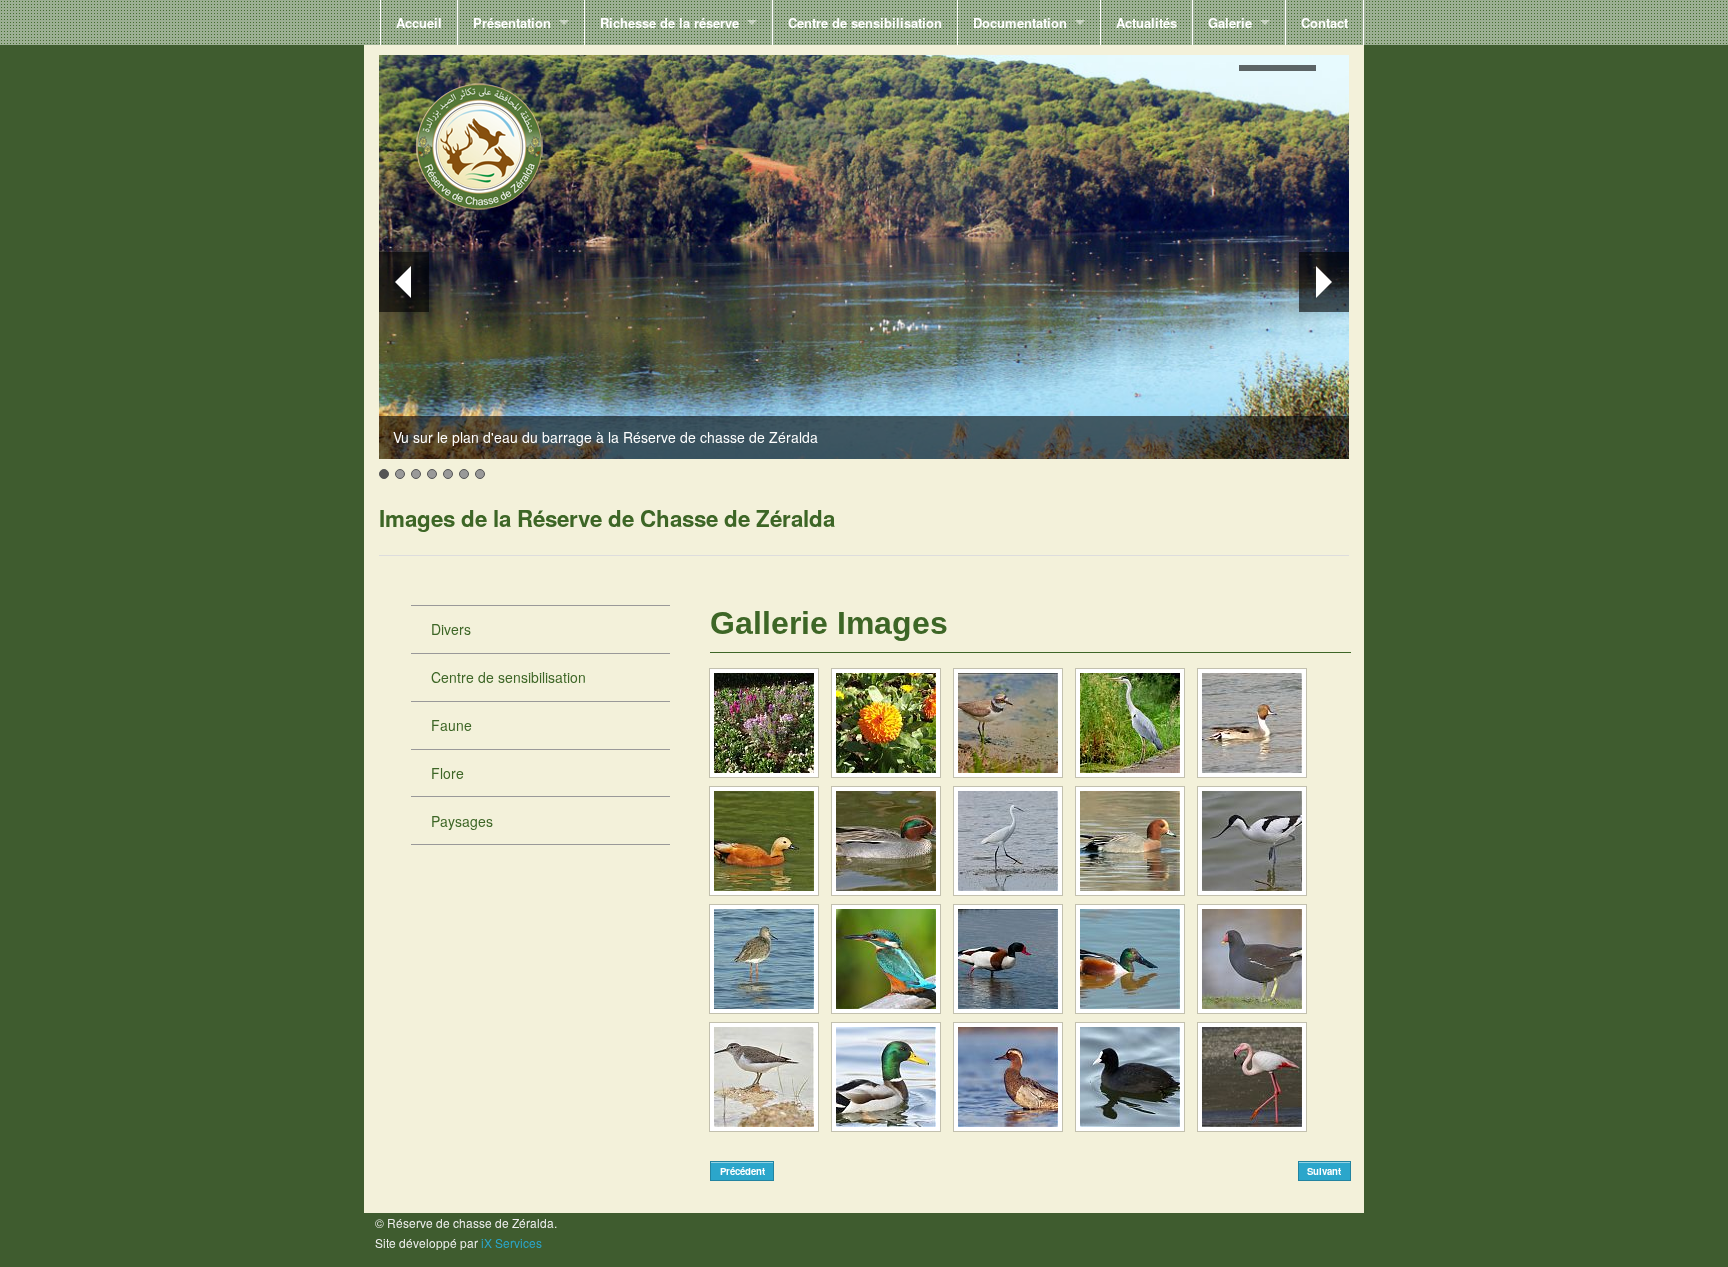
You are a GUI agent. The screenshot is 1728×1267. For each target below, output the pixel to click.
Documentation (1020, 22)
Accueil (419, 22)
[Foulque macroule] (1130, 1077)
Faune (451, 725)
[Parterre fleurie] (764, 723)
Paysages (462, 821)
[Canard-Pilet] (1252, 723)
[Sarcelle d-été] (1008, 1077)
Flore (447, 773)
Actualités (1146, 22)
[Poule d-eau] (1252, 959)
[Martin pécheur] (886, 959)
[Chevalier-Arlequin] (764, 959)
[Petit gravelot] (1008, 723)
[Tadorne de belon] (1008, 959)
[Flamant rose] (1252, 1077)
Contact (1324, 22)
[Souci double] (886, 723)
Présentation (512, 22)
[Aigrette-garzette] (1008, 841)
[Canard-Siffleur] (1130, 841)
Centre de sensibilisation (865, 22)
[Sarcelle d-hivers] (886, 841)
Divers (451, 629)
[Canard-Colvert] (886, 1077)
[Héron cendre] (1130, 723)
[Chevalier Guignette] (764, 1077)
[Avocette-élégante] (1252, 841)
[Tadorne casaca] (764, 841)
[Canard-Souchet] (1130, 959)
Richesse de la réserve (669, 22)
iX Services (511, 1242)
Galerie (1230, 22)
